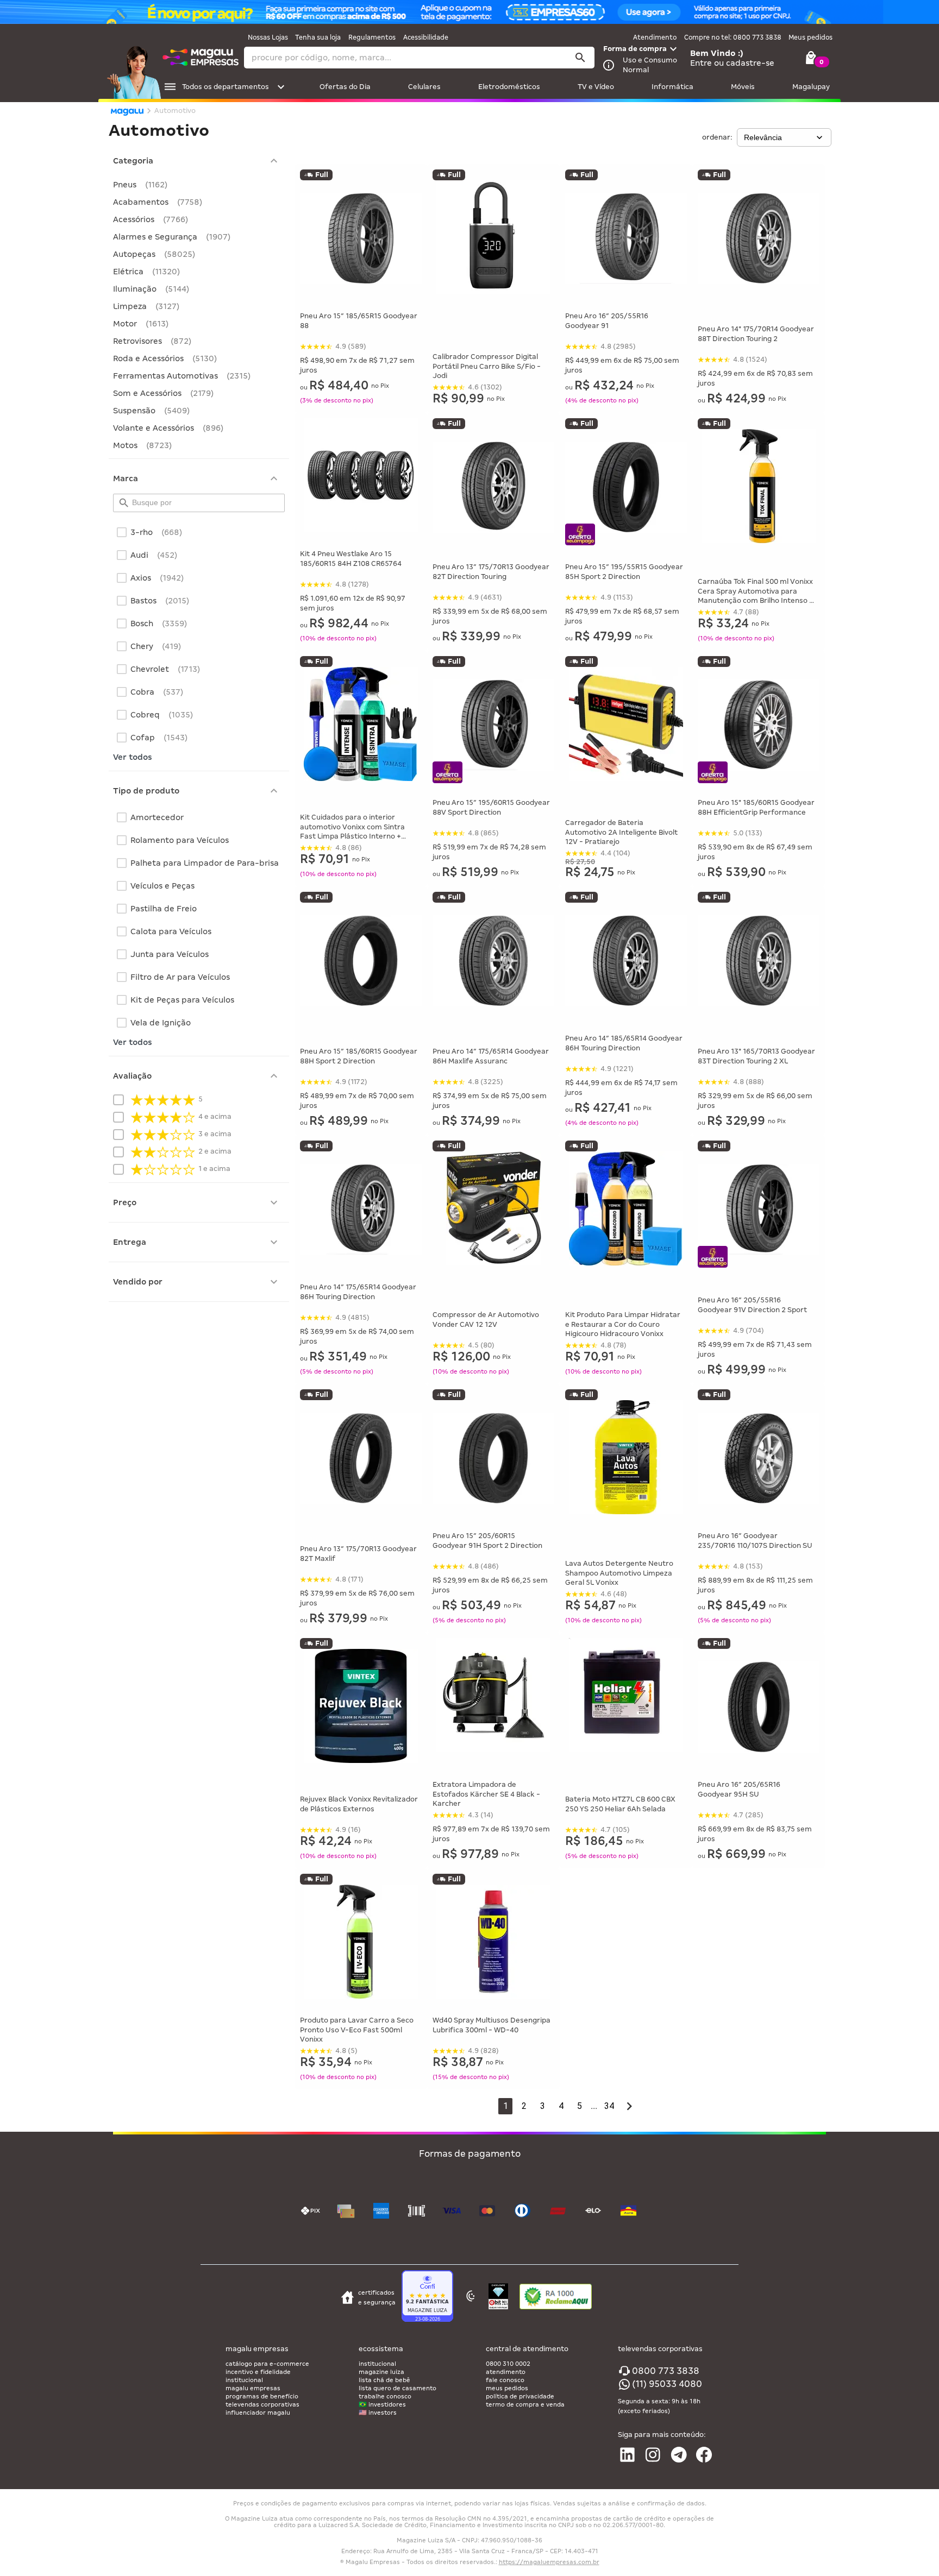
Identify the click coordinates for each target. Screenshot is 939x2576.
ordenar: (717, 137)
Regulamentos (372, 37)
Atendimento (655, 37)
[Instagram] (653, 2455)
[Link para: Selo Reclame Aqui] (556, 2298)
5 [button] (580, 2106)
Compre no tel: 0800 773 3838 (733, 37)
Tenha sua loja (318, 37)
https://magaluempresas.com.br (549, 2562)
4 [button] (561, 2106)
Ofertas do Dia (345, 87)
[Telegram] (679, 2455)
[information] (609, 65)
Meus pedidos (810, 37)
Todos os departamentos (226, 87)
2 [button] (524, 2106)
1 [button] (506, 2106)
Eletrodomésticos (509, 87)
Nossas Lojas (268, 37)
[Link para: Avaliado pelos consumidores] (498, 2298)
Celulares (424, 87)
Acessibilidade (426, 37)
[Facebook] (704, 2455)
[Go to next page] (629, 2106)
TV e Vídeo (596, 87)
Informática (672, 87)
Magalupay (811, 87)
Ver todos (133, 757)
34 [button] (609, 2106)
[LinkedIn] (627, 2455)
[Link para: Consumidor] (471, 2297)
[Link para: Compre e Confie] (427, 2297)
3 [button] (543, 2106)
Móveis (743, 87)
